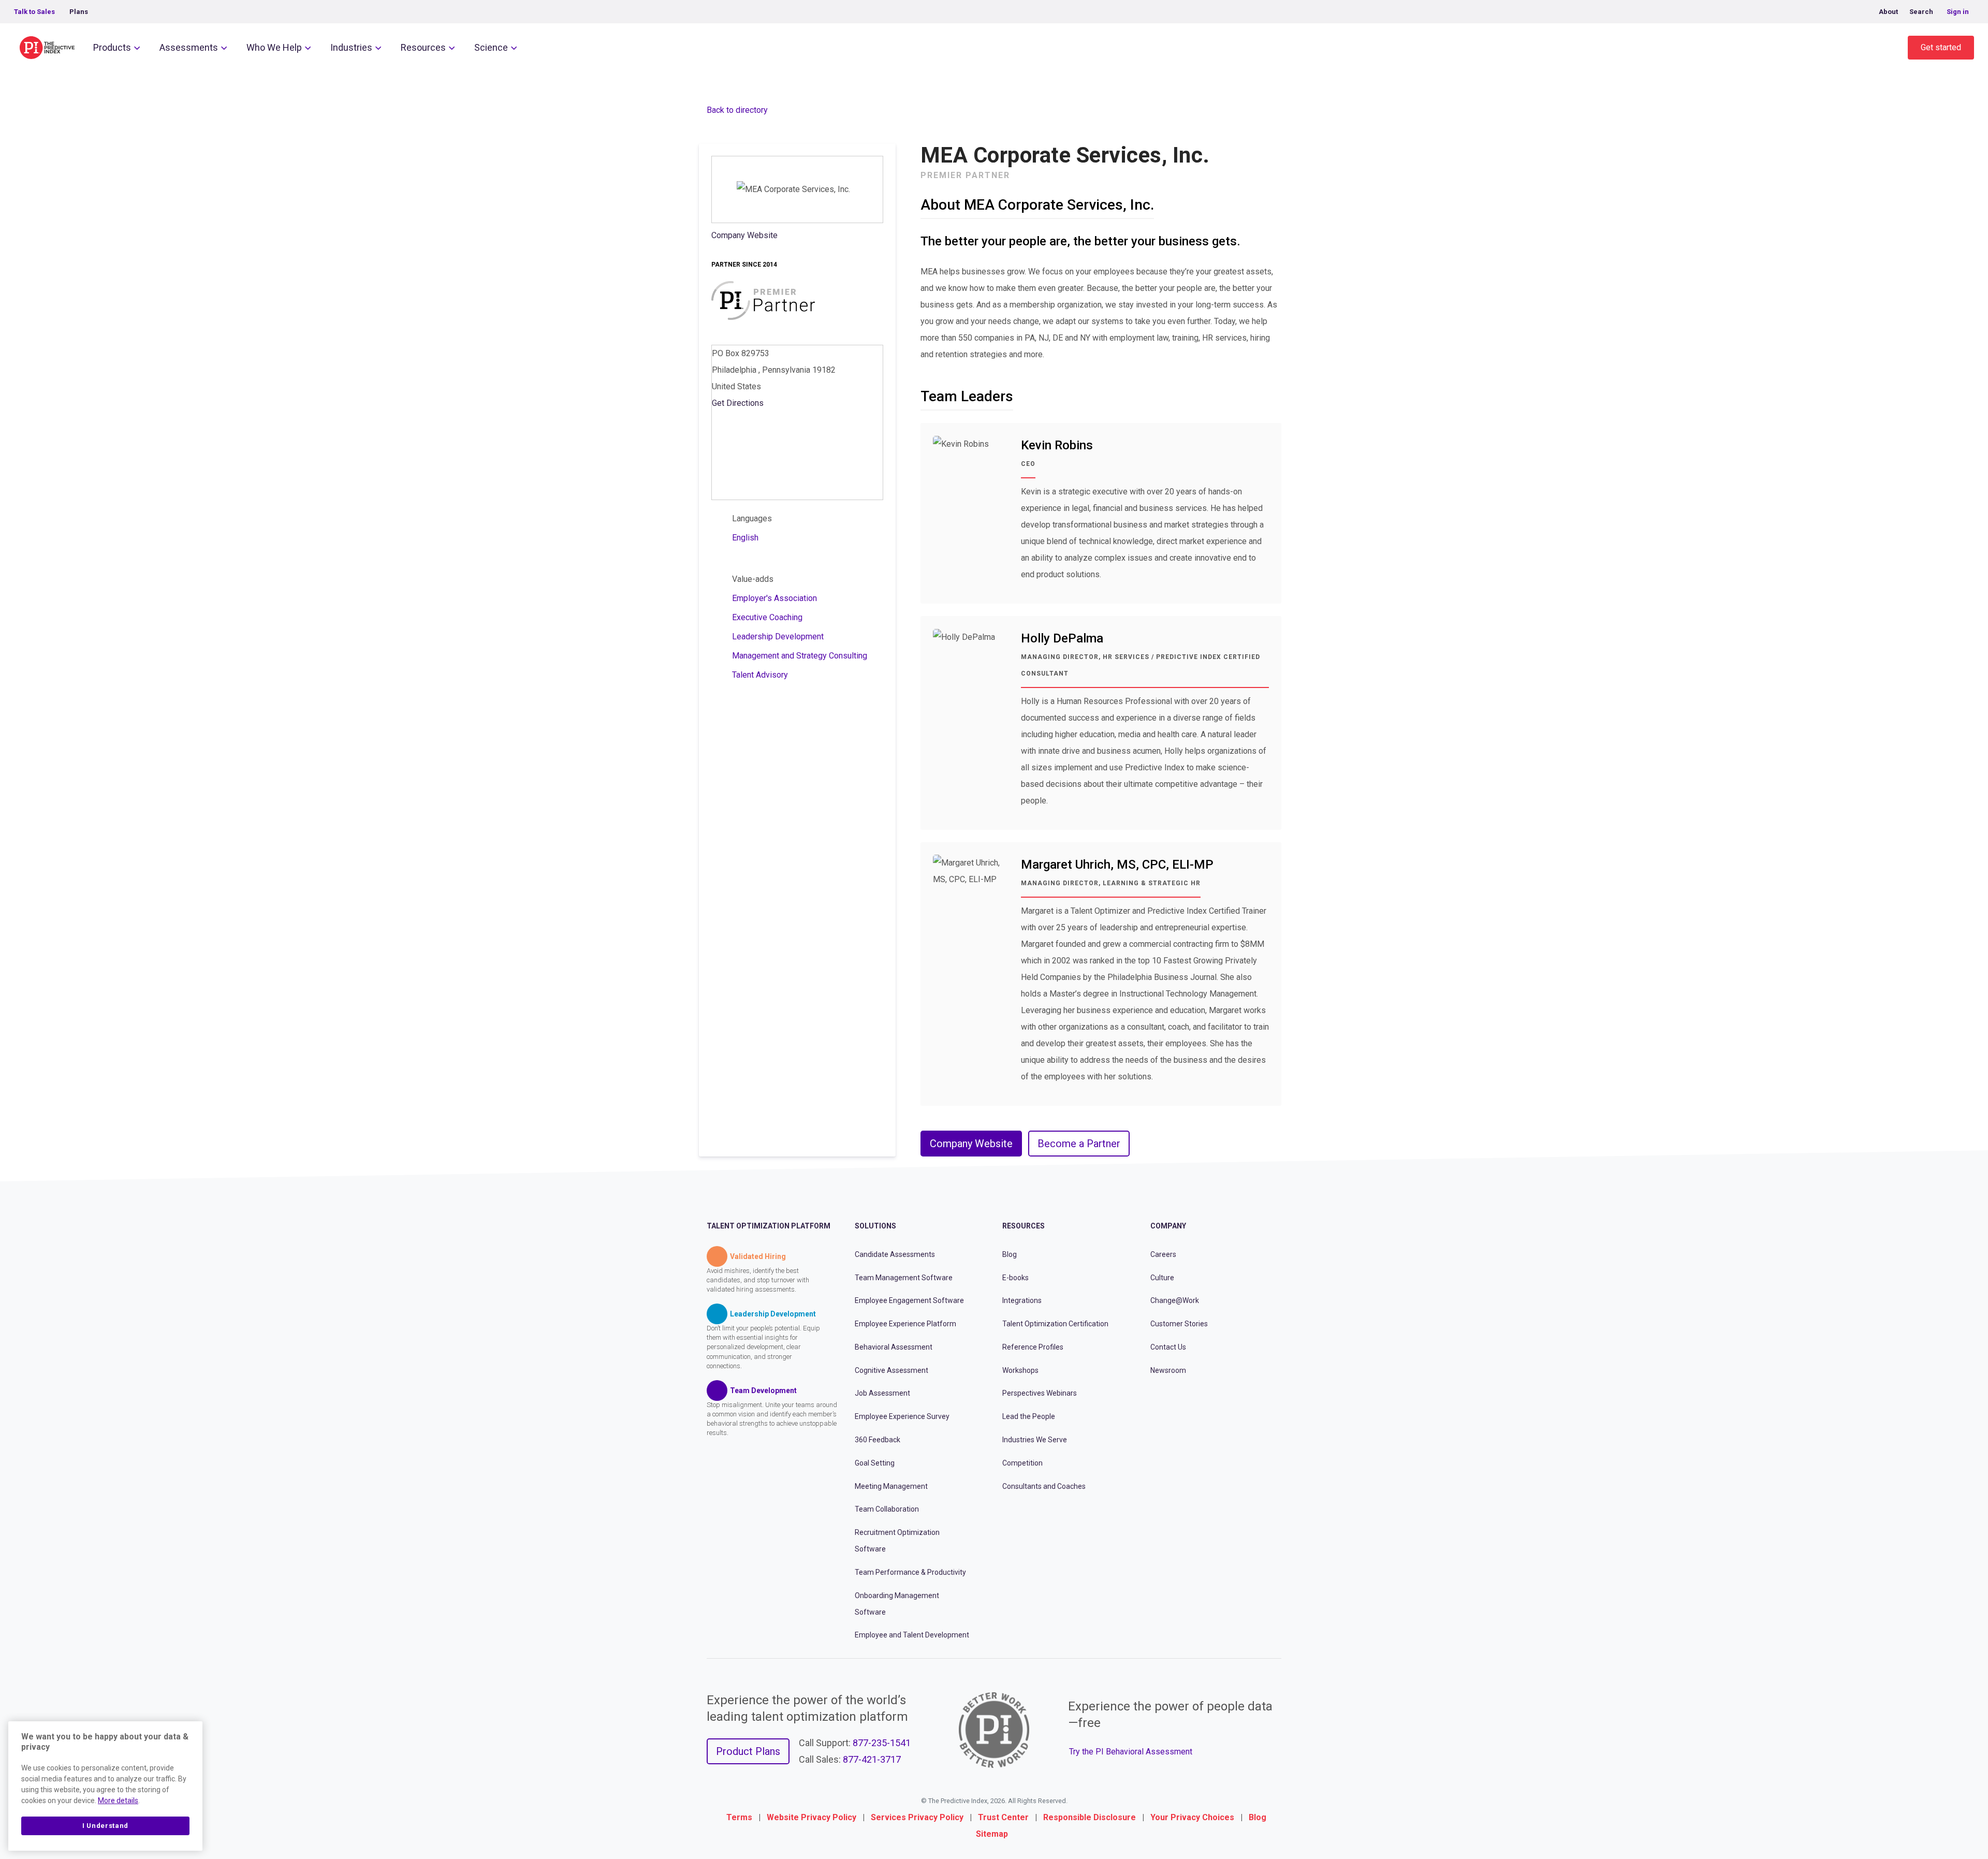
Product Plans (748, 1751)
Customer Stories (1179, 1324)
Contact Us (1168, 1347)
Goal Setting (875, 1463)
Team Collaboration (887, 1509)
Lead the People (1029, 1416)
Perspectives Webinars (1040, 1393)
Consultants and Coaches (1044, 1486)
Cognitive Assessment (891, 1370)
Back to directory (737, 110)
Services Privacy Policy (917, 1817)
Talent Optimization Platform (769, 1226)
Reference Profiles (1033, 1347)
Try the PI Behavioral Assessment (1131, 1752)
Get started (1941, 47)
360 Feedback (878, 1440)
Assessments (189, 47)
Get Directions (738, 403)
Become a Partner (1079, 1144)
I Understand (105, 1826)
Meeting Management (891, 1486)
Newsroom (1168, 1370)
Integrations (1022, 1300)
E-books (1015, 1278)
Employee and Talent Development (912, 1635)
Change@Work (1175, 1300)
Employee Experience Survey (902, 1416)
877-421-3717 (872, 1759)
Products (112, 47)
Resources (423, 47)
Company (1168, 1226)
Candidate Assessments (895, 1254)
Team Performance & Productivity (910, 1572)
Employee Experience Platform (905, 1324)
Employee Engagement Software (909, 1300)
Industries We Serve (1035, 1440)
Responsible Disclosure (1090, 1817)
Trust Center (1003, 1817)
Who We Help (274, 47)
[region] (105, 1786)
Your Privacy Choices (1192, 1817)
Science (491, 47)
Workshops (1020, 1370)
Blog (1010, 1254)
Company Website (744, 235)
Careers (1163, 1254)
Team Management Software (904, 1278)
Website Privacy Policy (812, 1817)
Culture (1162, 1278)
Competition (1022, 1463)
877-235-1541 (882, 1743)
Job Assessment (882, 1393)
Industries (351, 47)
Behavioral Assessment (894, 1347)
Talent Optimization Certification (1055, 1324)
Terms (739, 1817)
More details (118, 1801)
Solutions (875, 1226)
